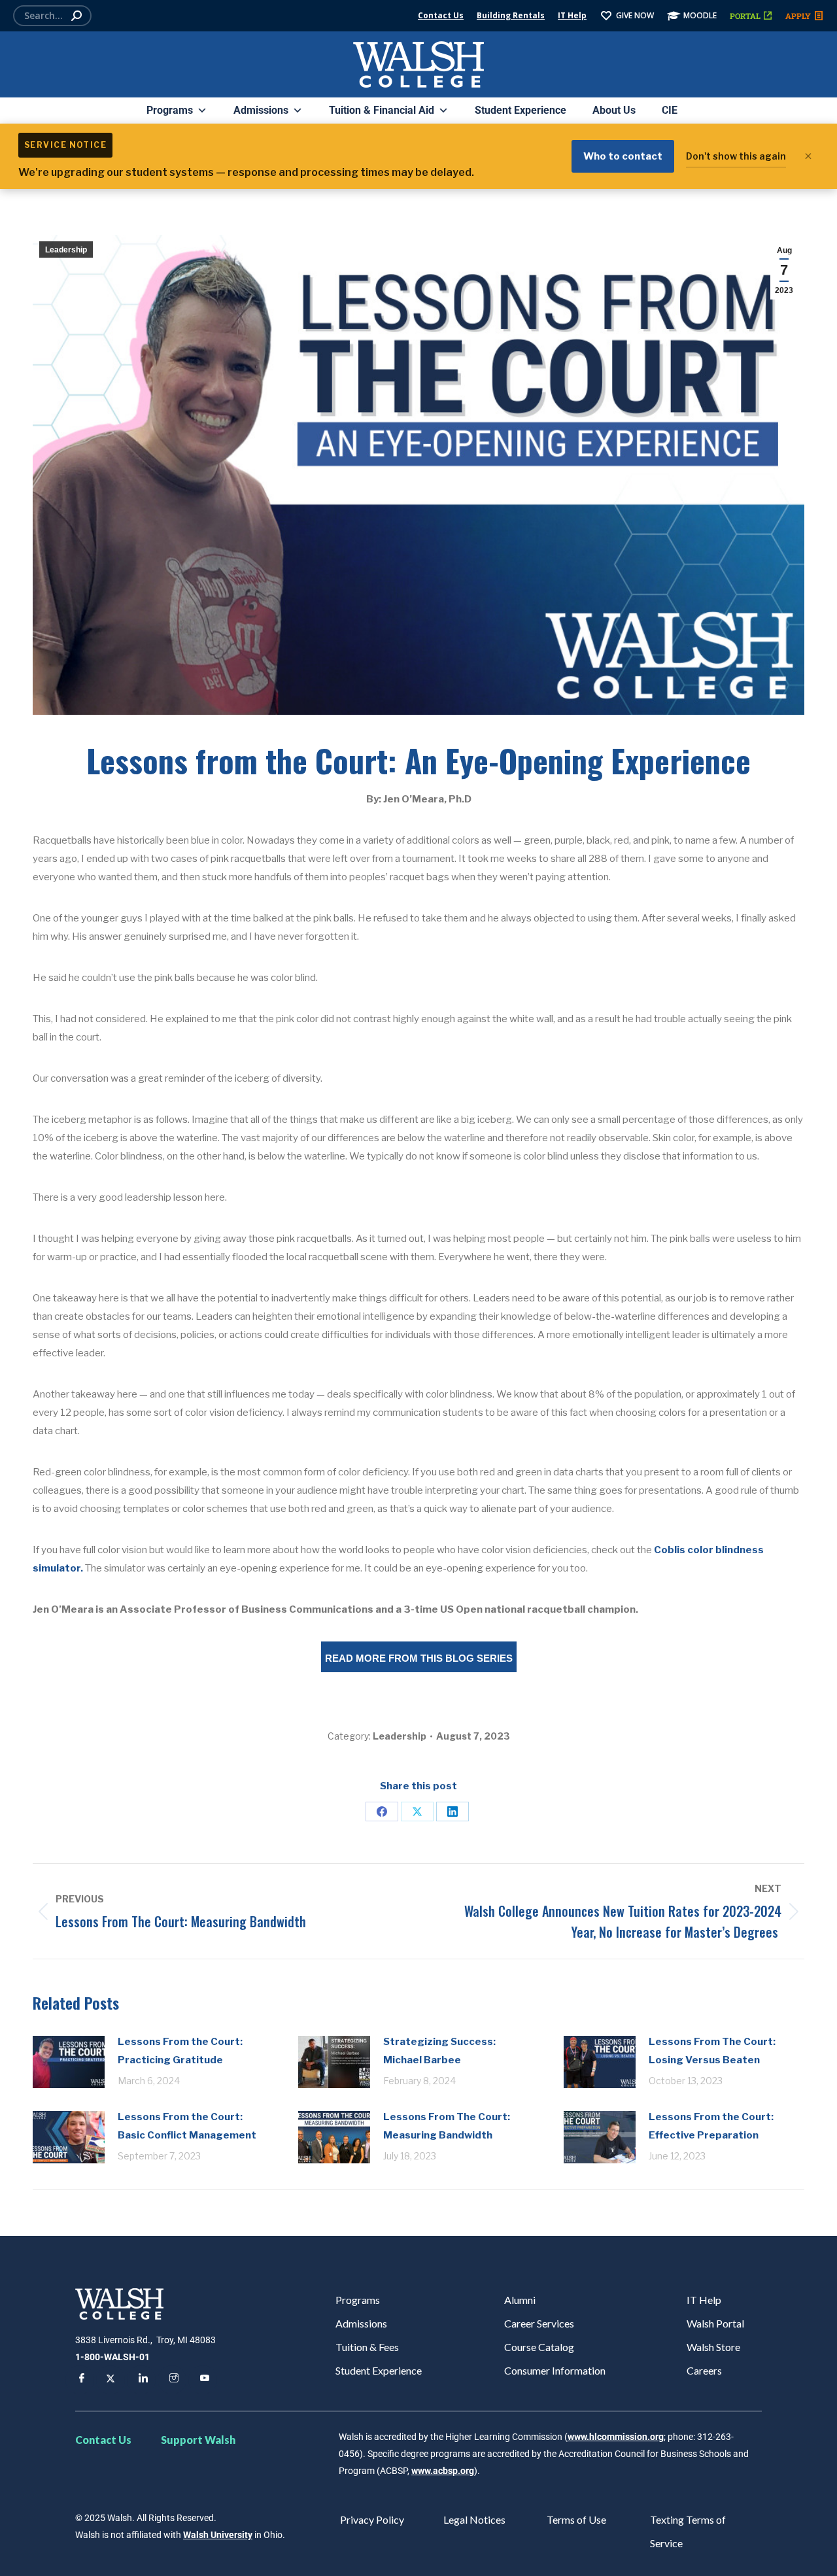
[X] (417, 1812)
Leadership (66, 250)
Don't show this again (736, 156)
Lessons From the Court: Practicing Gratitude (180, 2051)
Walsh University (218, 2535)
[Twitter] (111, 2380)
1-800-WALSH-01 (112, 2357)
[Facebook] (382, 1812)
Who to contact (623, 156)
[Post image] (69, 2062)
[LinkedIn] (453, 1812)
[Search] (77, 16)
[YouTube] (203, 2380)
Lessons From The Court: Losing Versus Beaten (712, 2051)
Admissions (261, 110)
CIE (670, 110)
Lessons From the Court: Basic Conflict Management (187, 2126)
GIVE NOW (635, 15)
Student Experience (521, 110)
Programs (170, 110)
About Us (614, 110)
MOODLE (700, 15)
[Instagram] (172, 2380)
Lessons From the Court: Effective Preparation (711, 2126)
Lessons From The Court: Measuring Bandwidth (447, 2126)
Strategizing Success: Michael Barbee (439, 2051)
